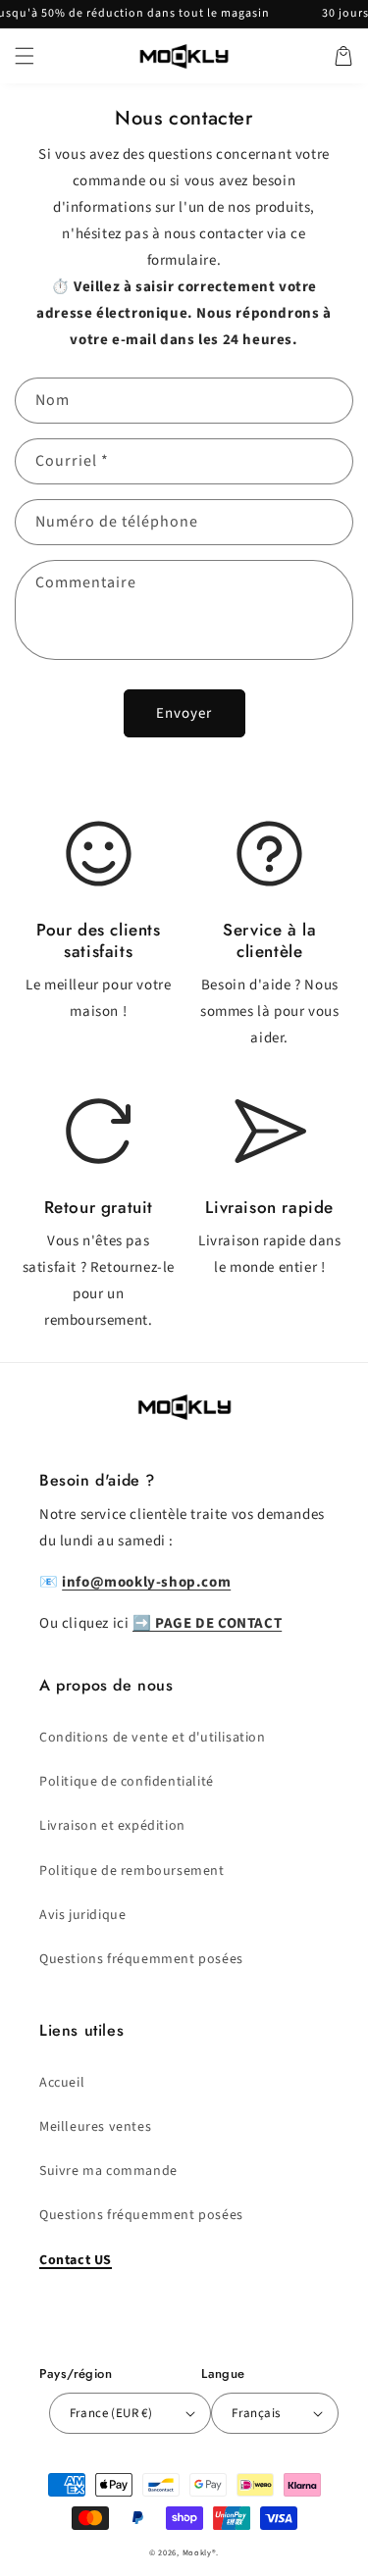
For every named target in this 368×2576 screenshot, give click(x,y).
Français (256, 2413)
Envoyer (184, 713)
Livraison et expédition (112, 1826)
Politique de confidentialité (127, 1782)
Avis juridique (82, 1915)
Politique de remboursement (132, 1871)
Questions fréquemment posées (141, 1959)
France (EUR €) (111, 2413)
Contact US (76, 2260)
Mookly (197, 2552)
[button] (25, 56)
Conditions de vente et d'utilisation (153, 1738)
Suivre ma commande (108, 2171)
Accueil (62, 2083)
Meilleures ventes (95, 2127)
